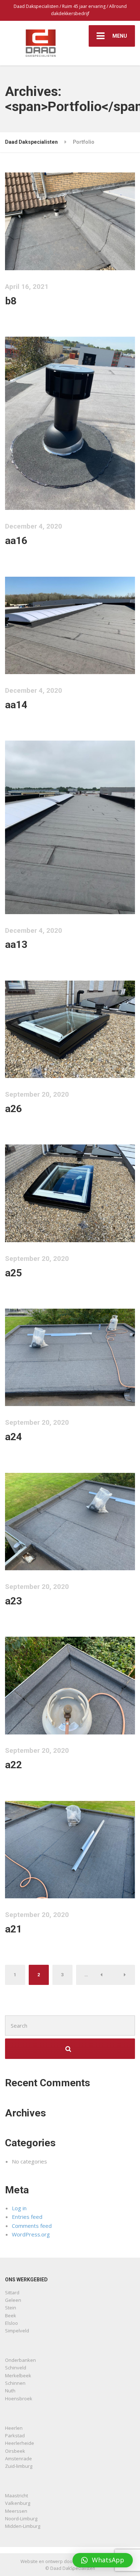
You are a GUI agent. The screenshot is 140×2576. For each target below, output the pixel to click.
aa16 (16, 541)
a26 (13, 1109)
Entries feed (27, 2217)
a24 (13, 1437)
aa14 (16, 705)
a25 (13, 1273)
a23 (13, 1601)
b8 (11, 301)
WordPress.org (31, 2234)
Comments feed (32, 2226)
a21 (13, 1929)
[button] (103, 2560)
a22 (13, 1765)
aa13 (16, 944)
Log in (19, 2208)
